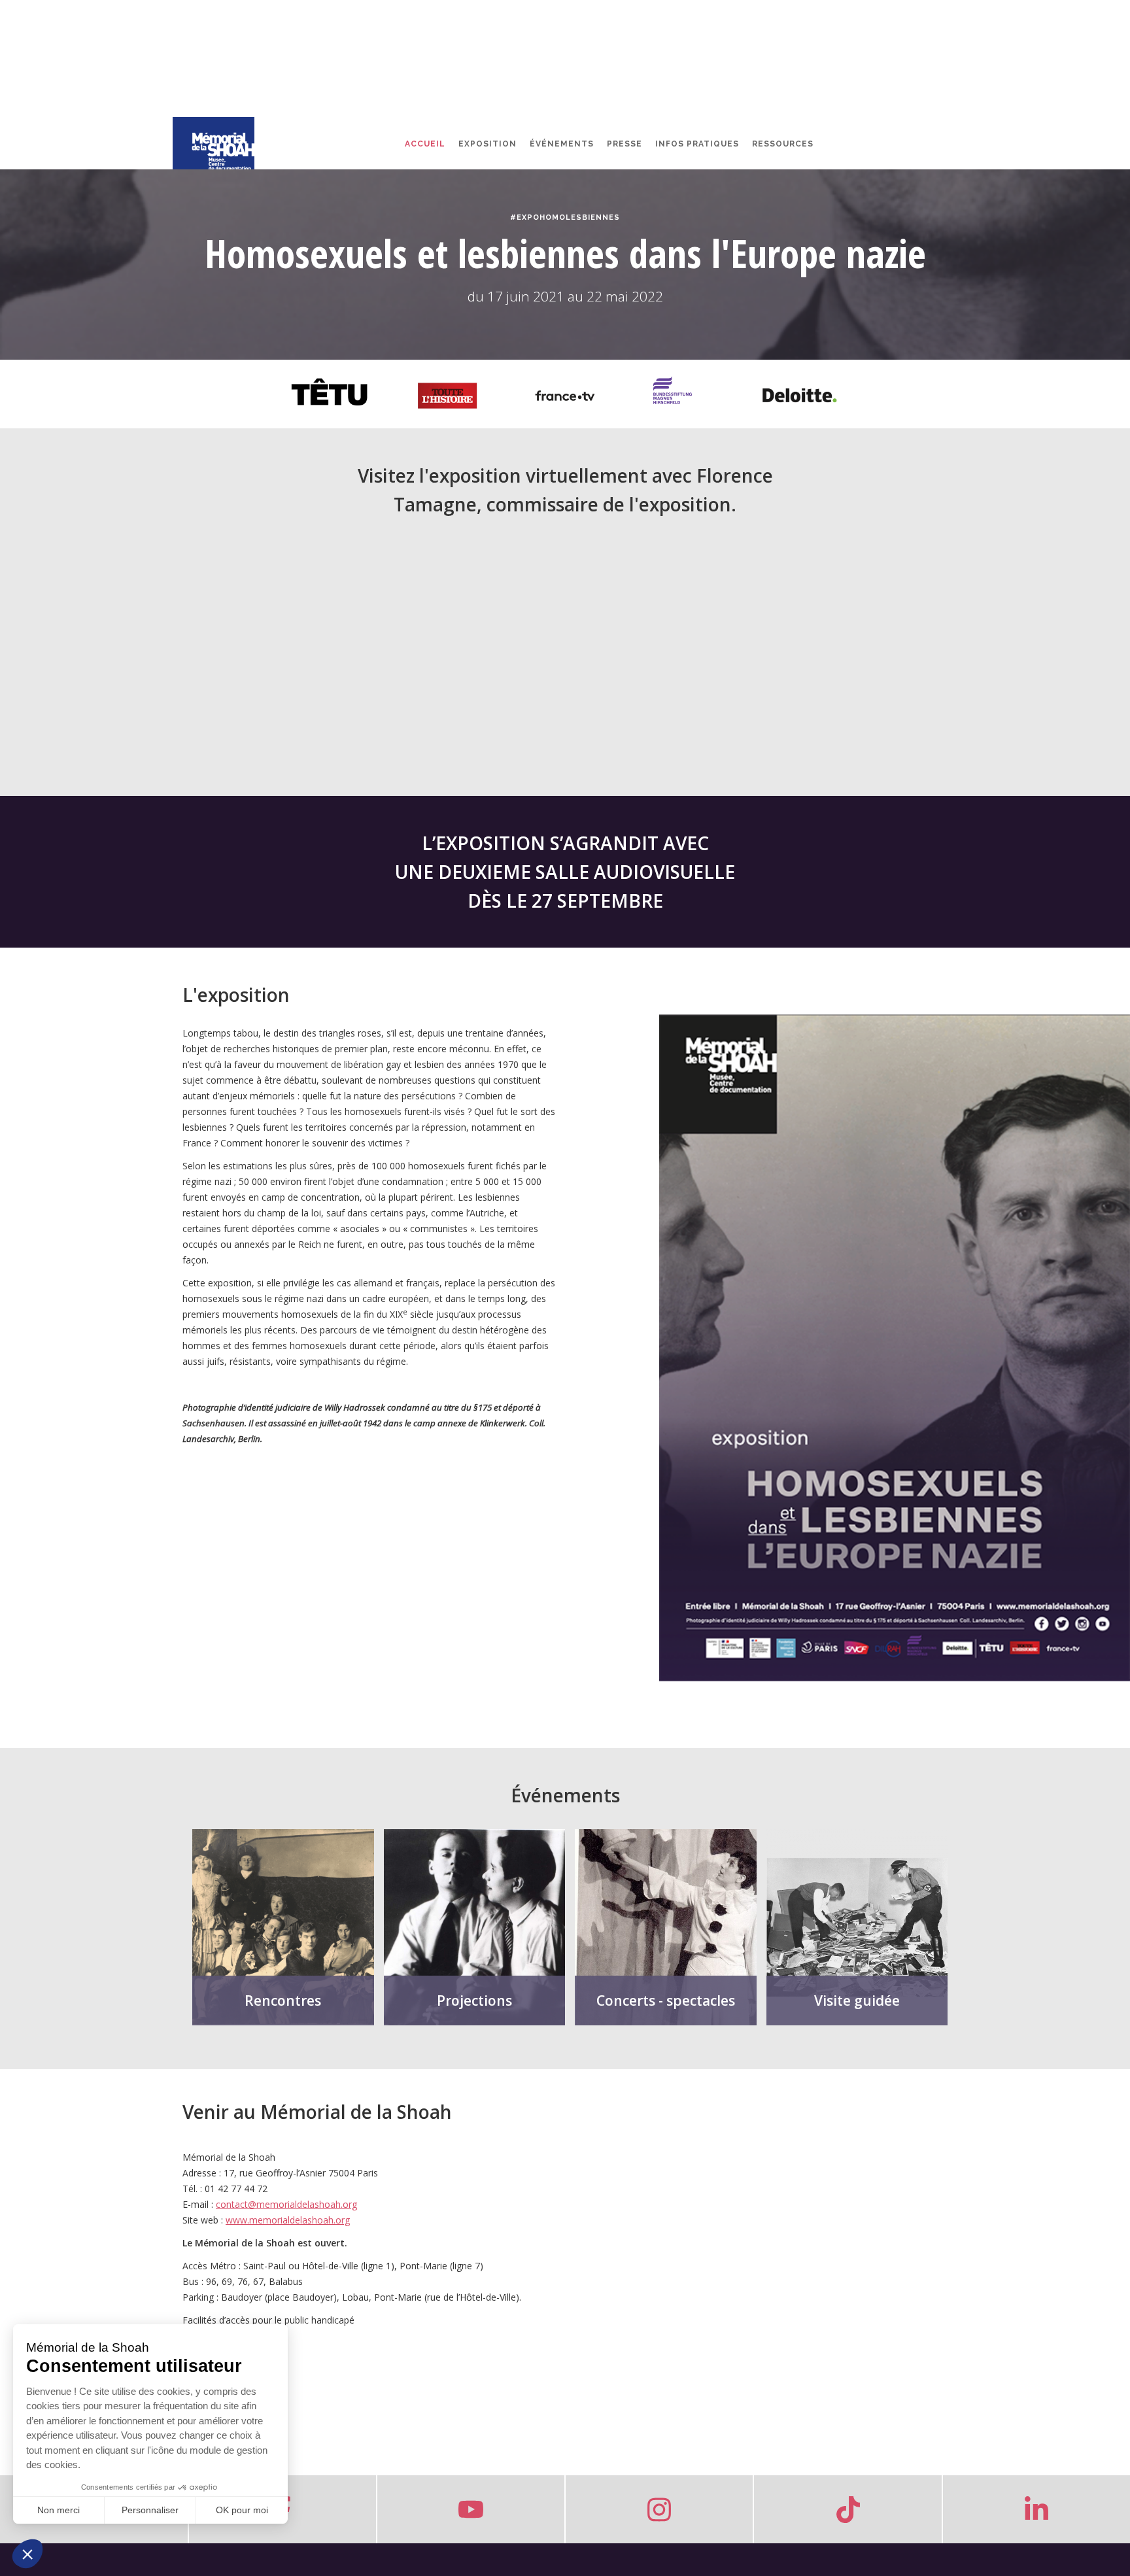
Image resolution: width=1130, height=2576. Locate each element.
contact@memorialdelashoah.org (286, 2204)
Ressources (783, 144)
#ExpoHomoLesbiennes (565, 217)
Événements (562, 144)
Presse (625, 144)
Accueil (425, 144)
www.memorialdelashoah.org (288, 2220)
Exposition (488, 144)
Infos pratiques (697, 144)
